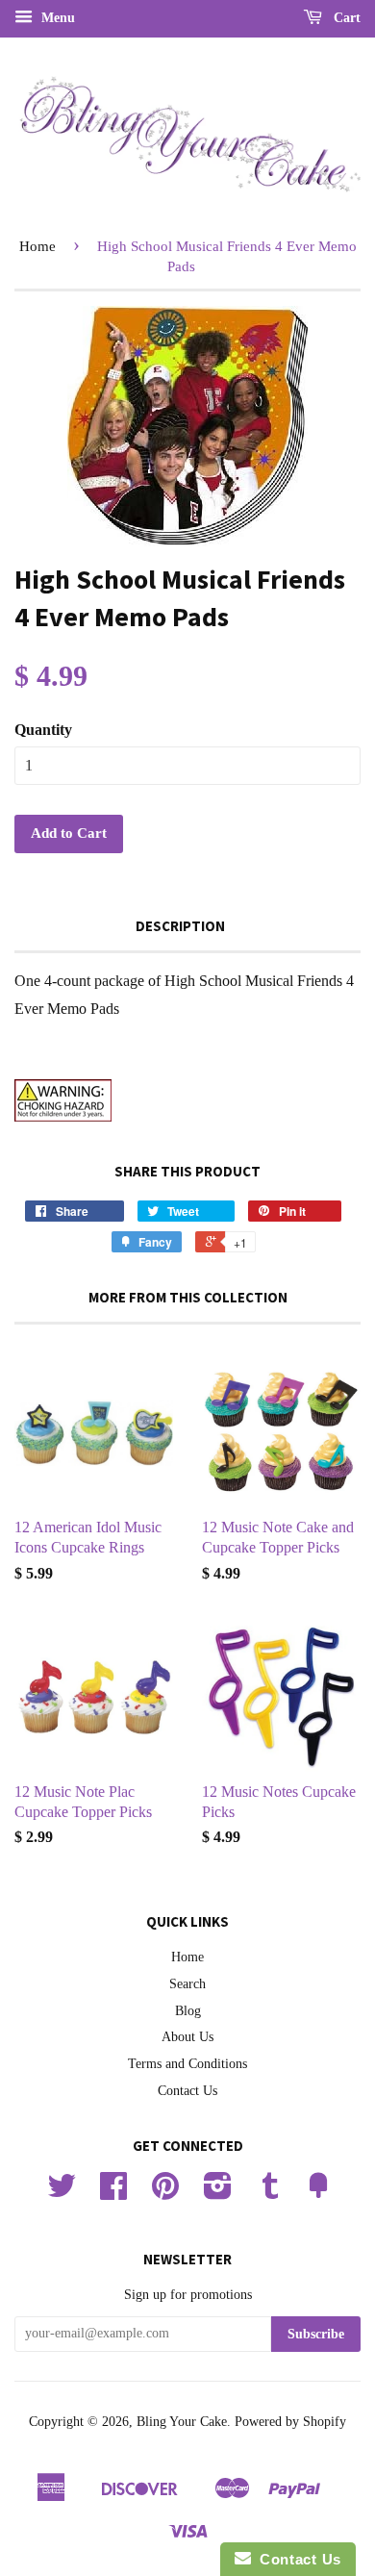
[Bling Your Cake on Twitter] (62, 2193)
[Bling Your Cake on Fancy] (318, 2193)
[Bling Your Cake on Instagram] (218, 2193)
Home (37, 246)
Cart (345, 18)
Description (180, 926)
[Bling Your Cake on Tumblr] (270, 2193)
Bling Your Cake (182, 2422)
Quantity (43, 730)
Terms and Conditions (187, 2064)
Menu (56, 18)
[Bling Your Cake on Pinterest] (165, 2193)
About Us (187, 2037)
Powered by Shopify (290, 2422)
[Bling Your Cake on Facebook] (113, 2193)
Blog (188, 2011)
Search (187, 1984)
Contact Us (187, 2091)
